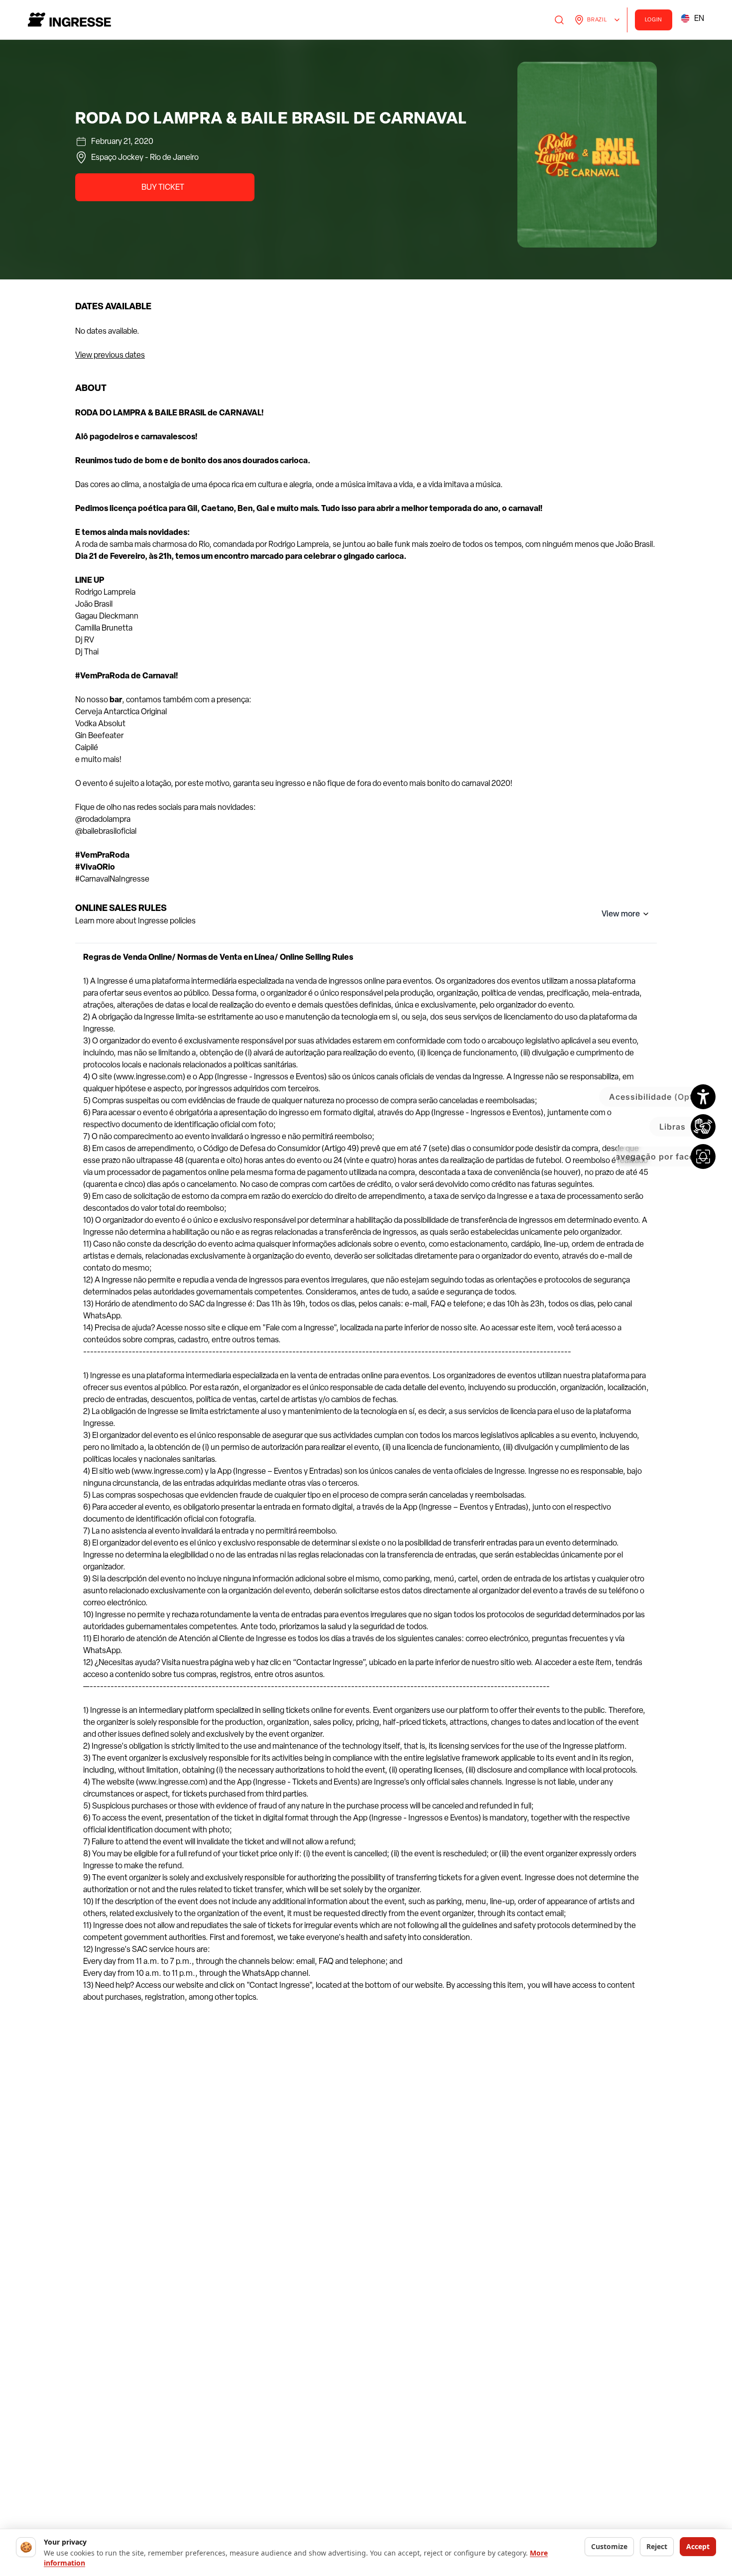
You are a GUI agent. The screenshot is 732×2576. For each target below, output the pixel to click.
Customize (609, 2546)
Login (654, 20)
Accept (698, 2546)
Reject (657, 2546)
